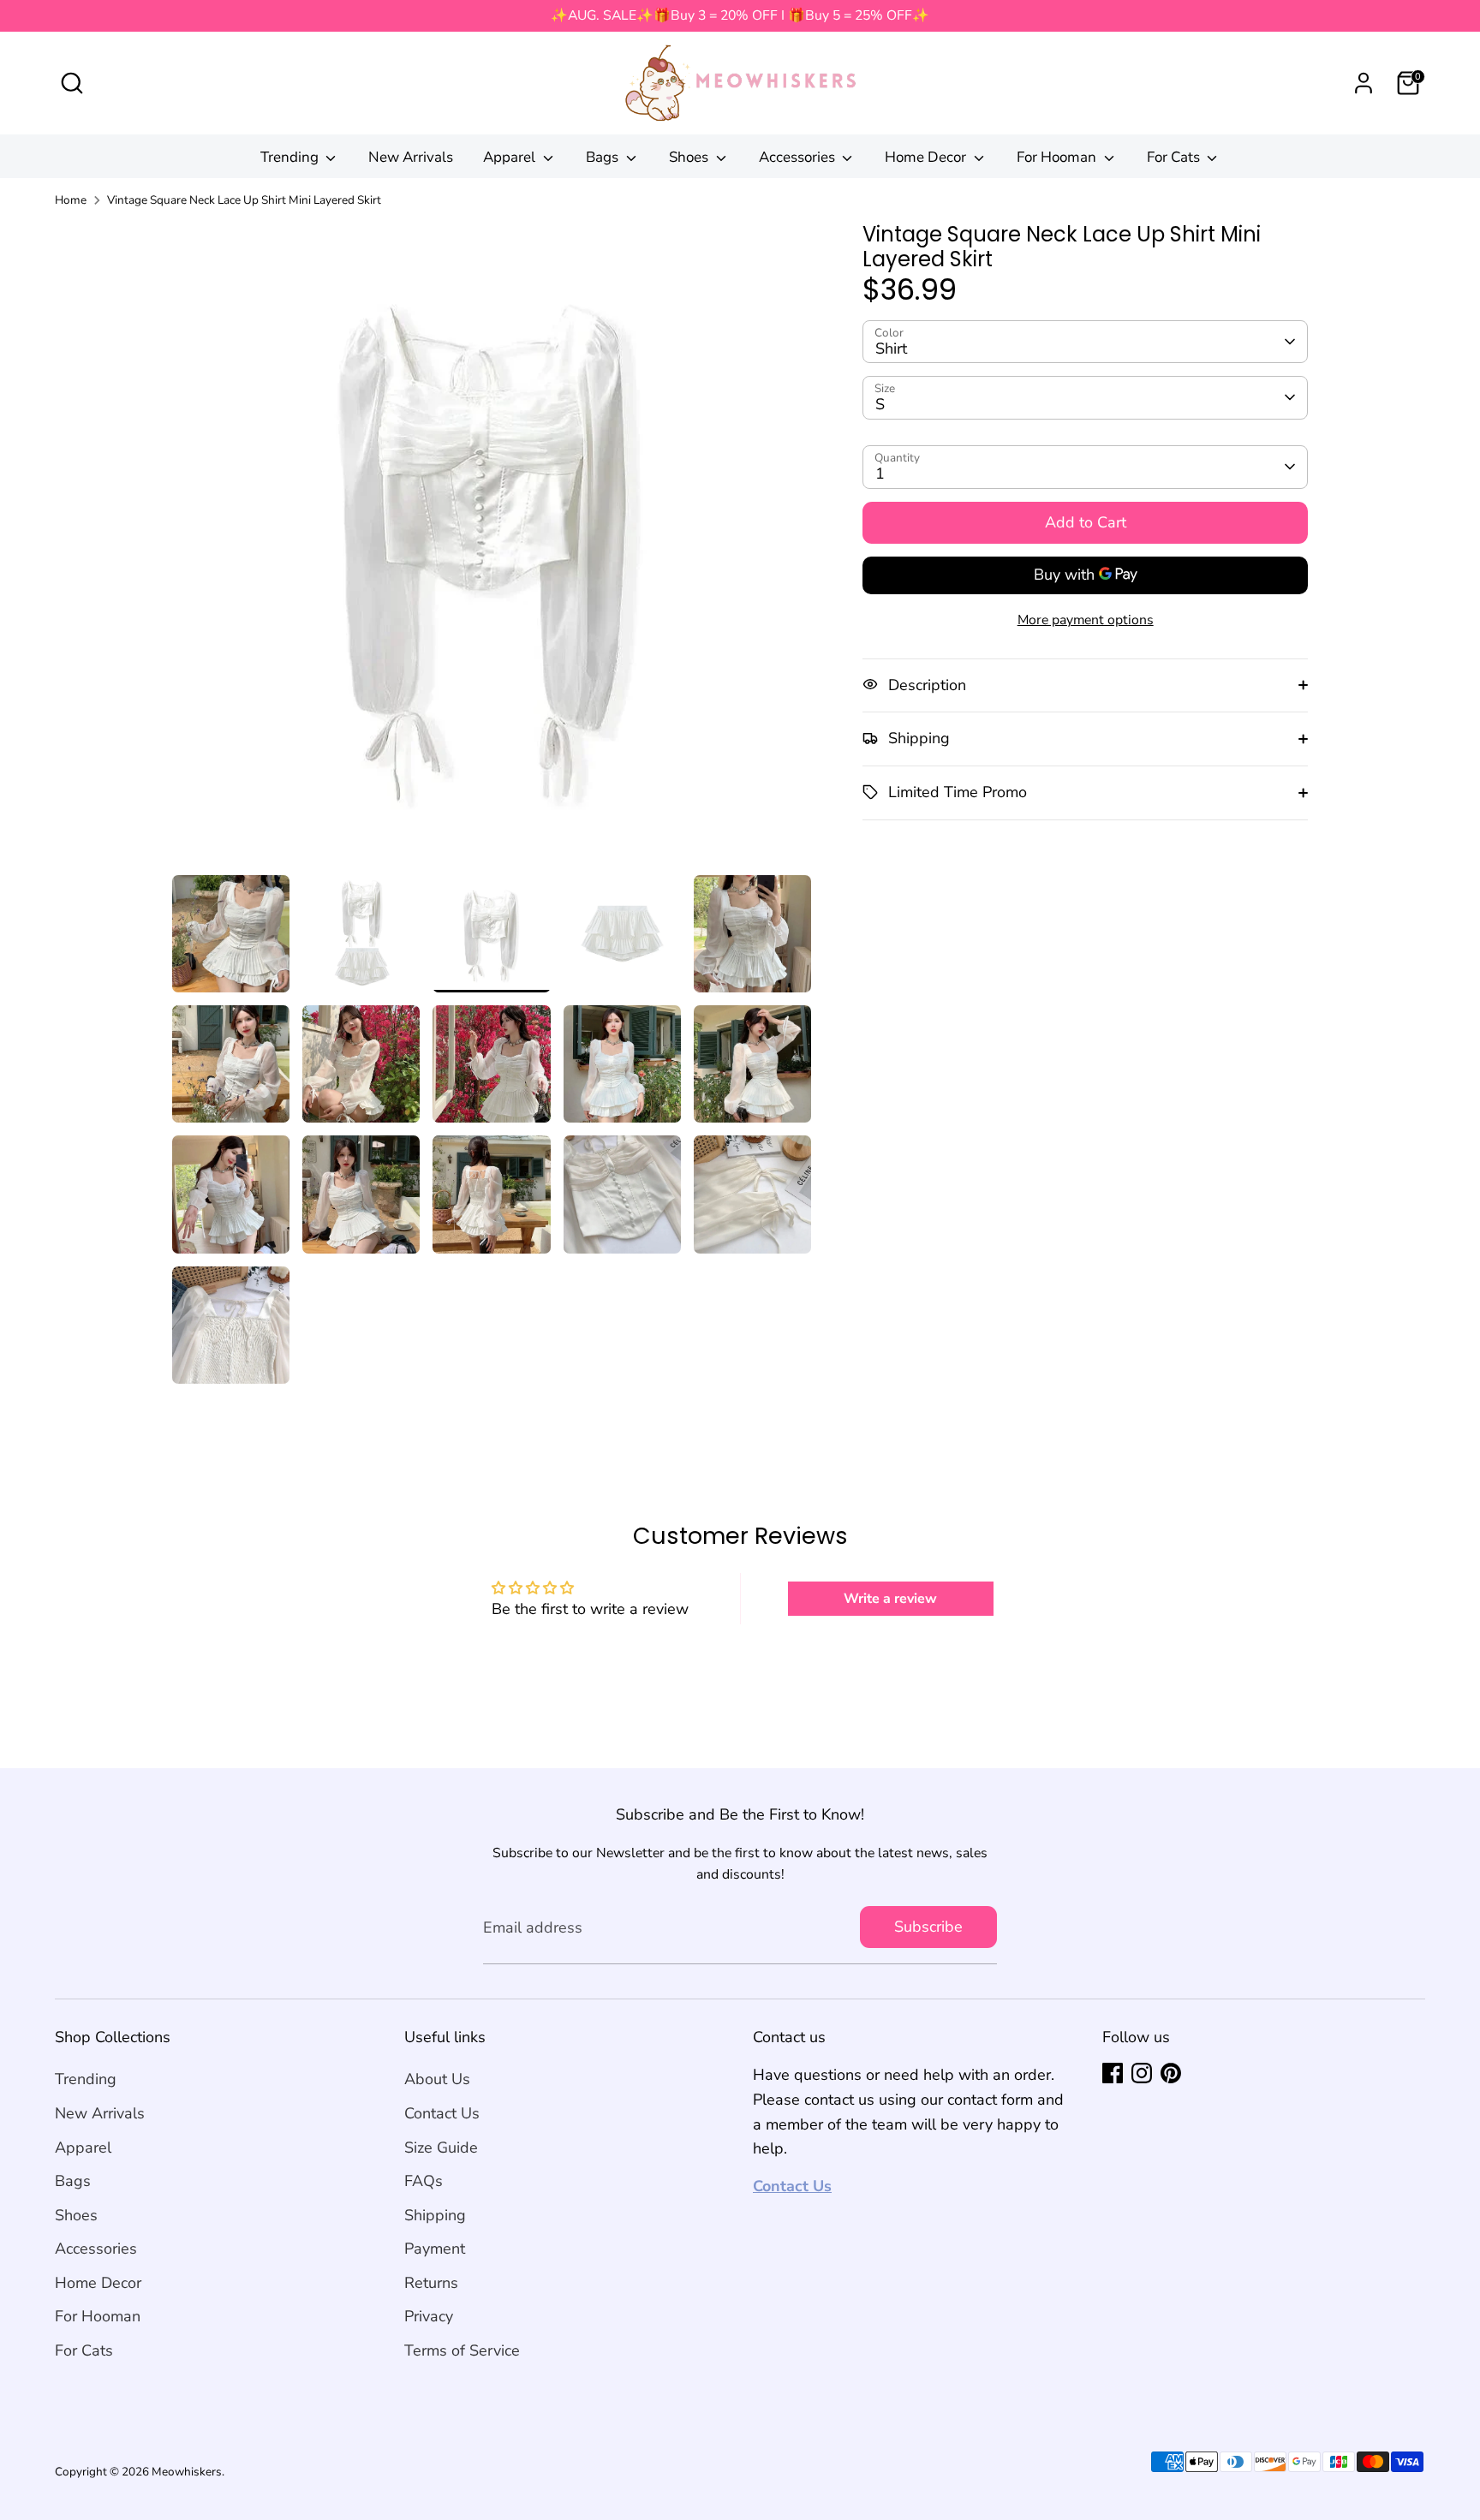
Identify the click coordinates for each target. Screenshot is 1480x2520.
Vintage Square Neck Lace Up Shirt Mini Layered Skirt (244, 200)
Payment (435, 2249)
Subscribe (928, 1927)
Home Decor (927, 157)
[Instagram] (1142, 2073)
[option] (492, 549)
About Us (437, 2079)
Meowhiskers (187, 2472)
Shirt (891, 348)
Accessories (799, 157)
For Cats (1175, 157)
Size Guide (441, 2148)
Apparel (511, 157)
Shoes (690, 157)
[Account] (1364, 83)
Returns (431, 2283)
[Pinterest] (1171, 2073)
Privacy (429, 2316)
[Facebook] (1113, 2073)
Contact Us (442, 2113)
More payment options (1086, 619)
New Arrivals (411, 157)
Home (71, 200)
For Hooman (1058, 157)
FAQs (424, 2181)
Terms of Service (462, 2350)
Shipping (435, 2215)
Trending (291, 157)
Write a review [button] (890, 1599)
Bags (604, 157)
